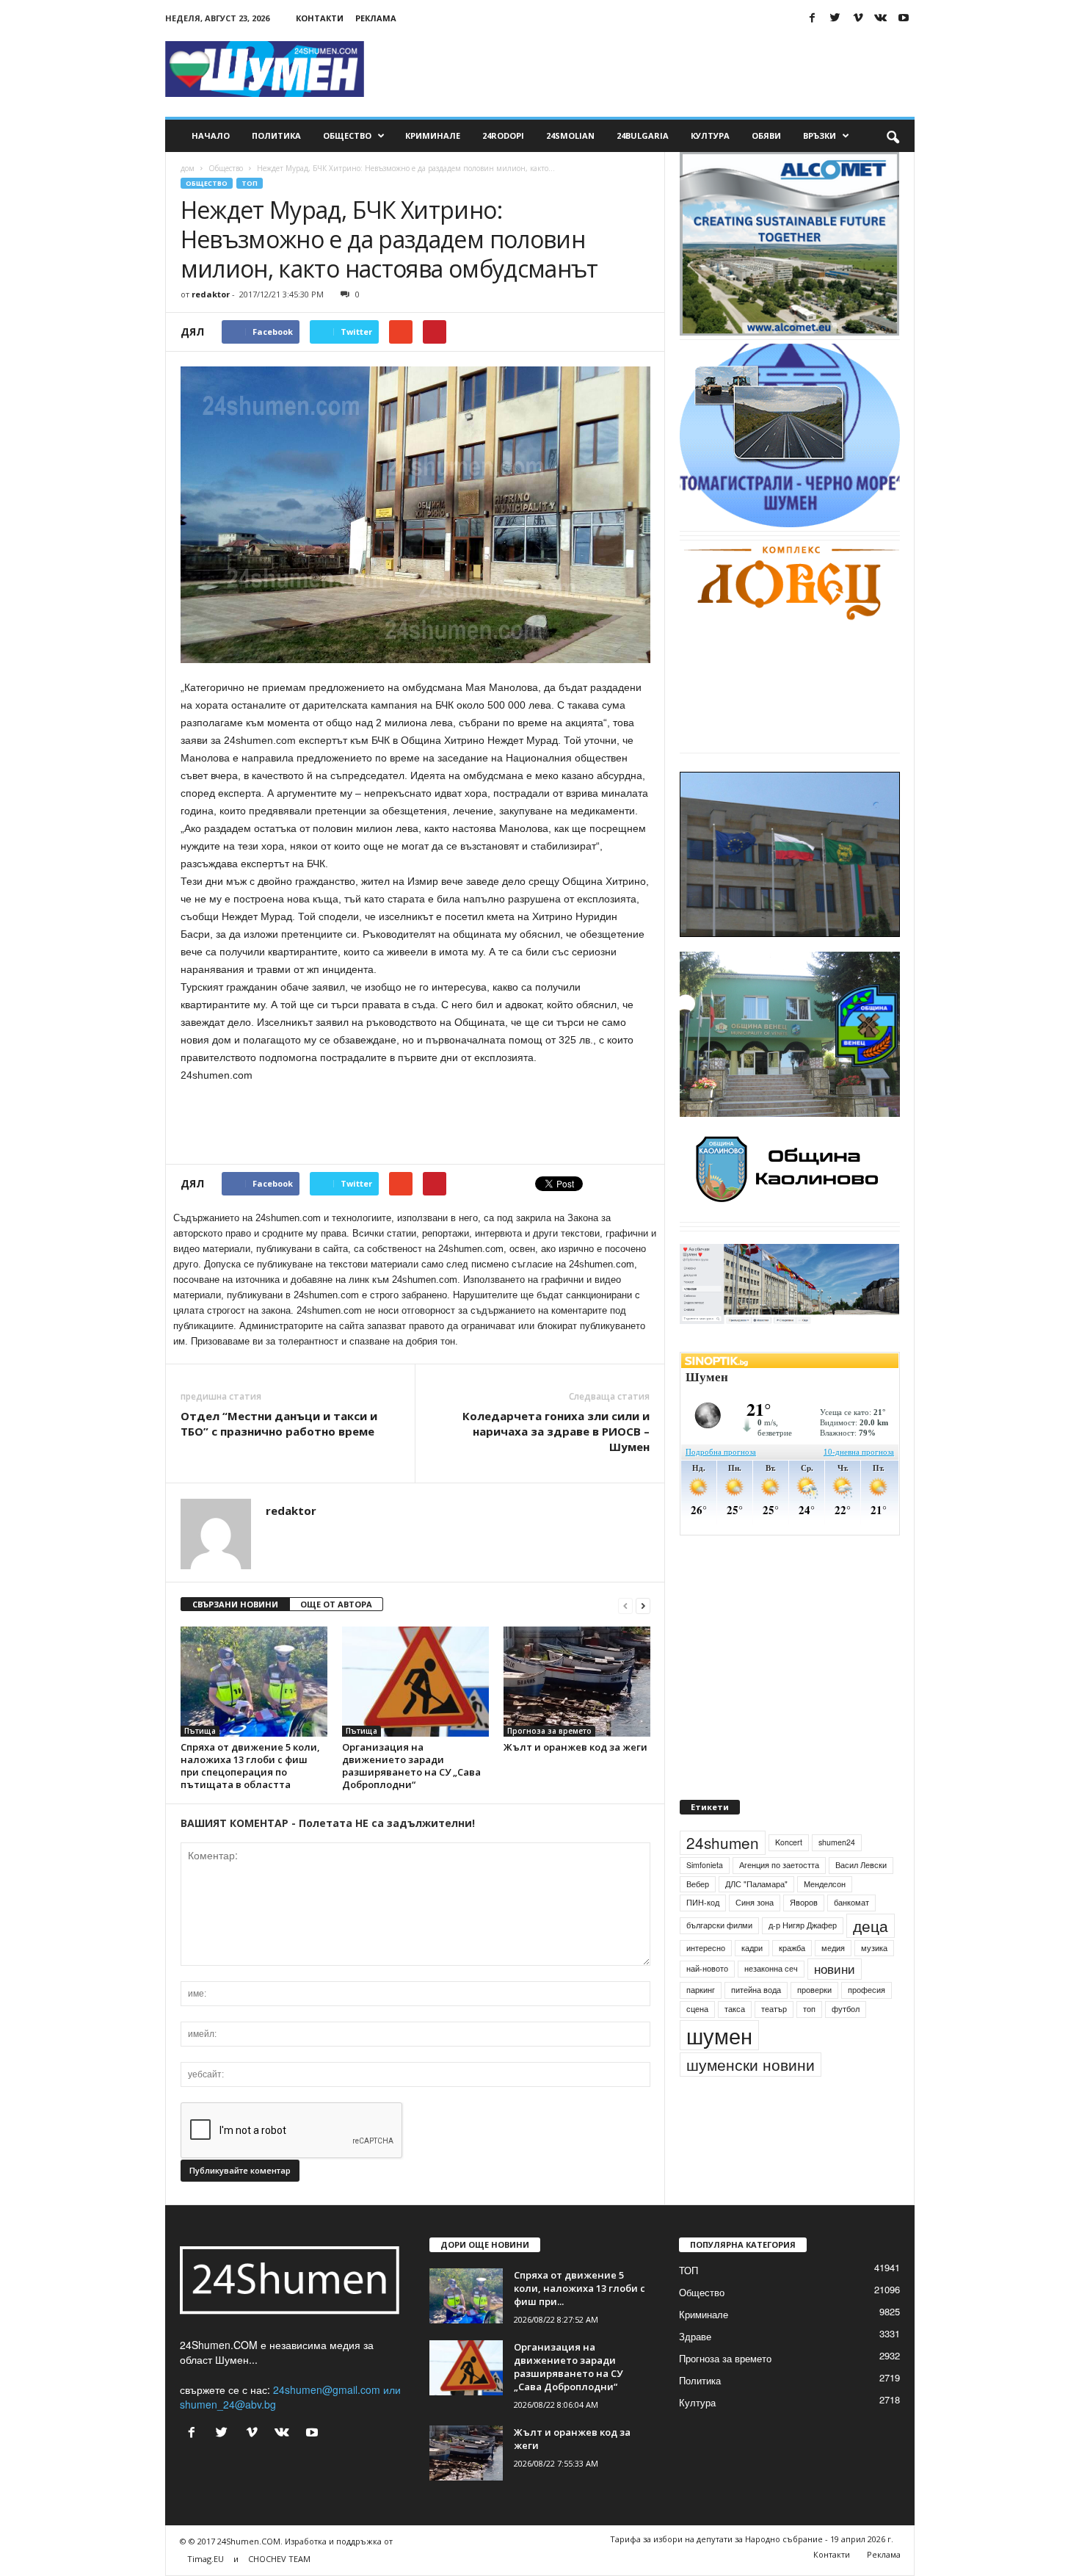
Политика (276, 135)
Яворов (804, 1936)
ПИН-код (703, 1936)
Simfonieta (705, 1899)
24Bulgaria (643, 135)
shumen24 (837, 1876)
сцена (697, 2043)
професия (867, 2023)
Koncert (789, 1876)
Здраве (695, 2336)
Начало (211, 135)
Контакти (320, 18)
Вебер (698, 1918)
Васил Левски (861, 1899)
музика (874, 1982)
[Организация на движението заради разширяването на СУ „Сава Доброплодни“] (415, 1682)
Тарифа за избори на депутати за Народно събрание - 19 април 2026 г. (752, 2539)
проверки (814, 2023)
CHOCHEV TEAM (279, 2559)
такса (735, 2043)
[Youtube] (904, 18)
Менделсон (825, 1918)
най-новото (707, 2003)
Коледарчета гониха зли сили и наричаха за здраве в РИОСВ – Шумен (556, 1431)
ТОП (250, 183)
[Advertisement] (647, 69)
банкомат (851, 1936)
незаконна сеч (771, 2003)
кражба (792, 1982)
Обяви (766, 135)
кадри (752, 1982)
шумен (719, 2069)
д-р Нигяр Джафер (803, 1959)
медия (833, 1982)
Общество (347, 135)
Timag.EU (206, 2559)
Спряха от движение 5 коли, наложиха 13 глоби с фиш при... (580, 2288)
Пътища (200, 1731)
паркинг (701, 2023)
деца (871, 1959)
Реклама (376, 18)
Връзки (820, 135)
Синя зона (755, 1936)
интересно (706, 1982)
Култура (710, 135)
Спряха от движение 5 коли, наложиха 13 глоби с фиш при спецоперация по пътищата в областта (250, 1766)
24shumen (723, 1876)
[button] (893, 136)
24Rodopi (503, 135)
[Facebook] (813, 18)
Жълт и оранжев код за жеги (575, 1747)
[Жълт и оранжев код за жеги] (577, 1682)
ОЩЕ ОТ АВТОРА (336, 1604)
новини (835, 2003)
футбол (846, 2043)
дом (188, 168)
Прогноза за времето (549, 1731)
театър (774, 2043)
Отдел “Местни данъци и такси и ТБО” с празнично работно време (279, 1423)
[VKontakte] (881, 18)
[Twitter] (835, 18)
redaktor (211, 294)
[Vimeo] (858, 18)
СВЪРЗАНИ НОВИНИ (235, 1604)
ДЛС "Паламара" (756, 1918)
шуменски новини (751, 2098)
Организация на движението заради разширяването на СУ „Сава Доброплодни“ (411, 1766)
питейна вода (756, 2023)
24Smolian (570, 135)
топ (809, 2043)
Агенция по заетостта (779, 1899)
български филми (719, 1959)
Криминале (433, 135)
